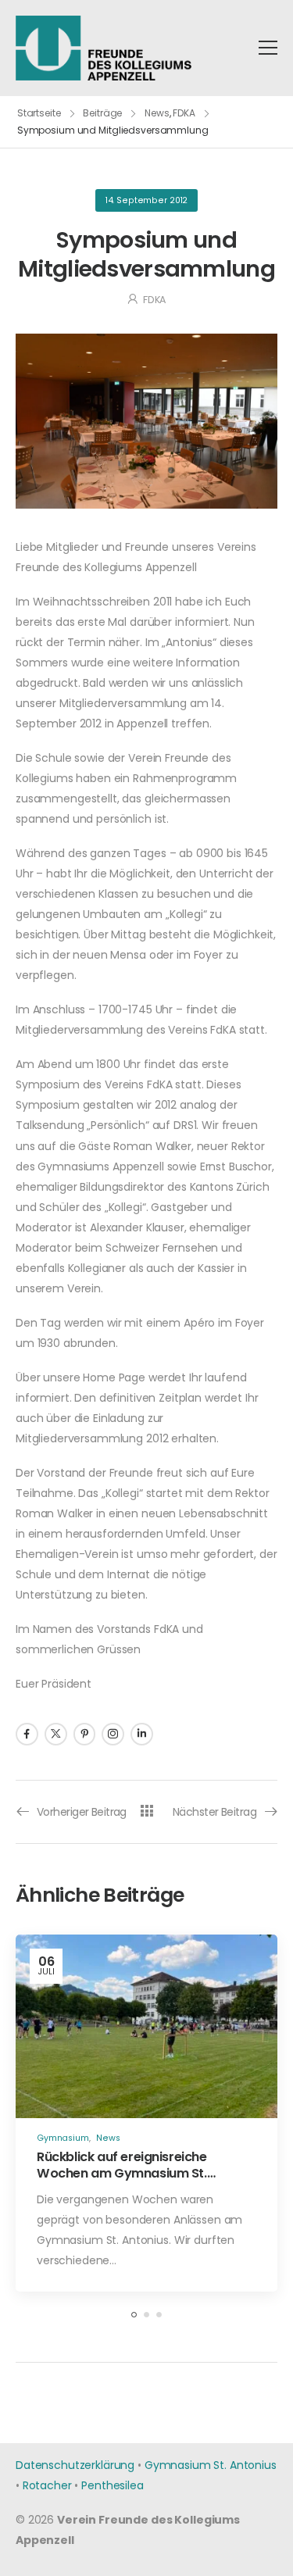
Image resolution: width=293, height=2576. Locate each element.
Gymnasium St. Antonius (211, 2465)
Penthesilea (112, 2485)
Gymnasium (63, 2138)
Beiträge (102, 113)
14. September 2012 (146, 200)
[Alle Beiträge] (146, 1811)
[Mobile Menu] (268, 48)
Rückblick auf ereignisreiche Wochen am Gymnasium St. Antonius (122, 2173)
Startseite (39, 113)
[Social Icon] (27, 1734)
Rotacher (47, 2485)
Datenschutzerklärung (75, 2465)
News (157, 113)
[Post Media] (146, 2026)
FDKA (184, 113)
